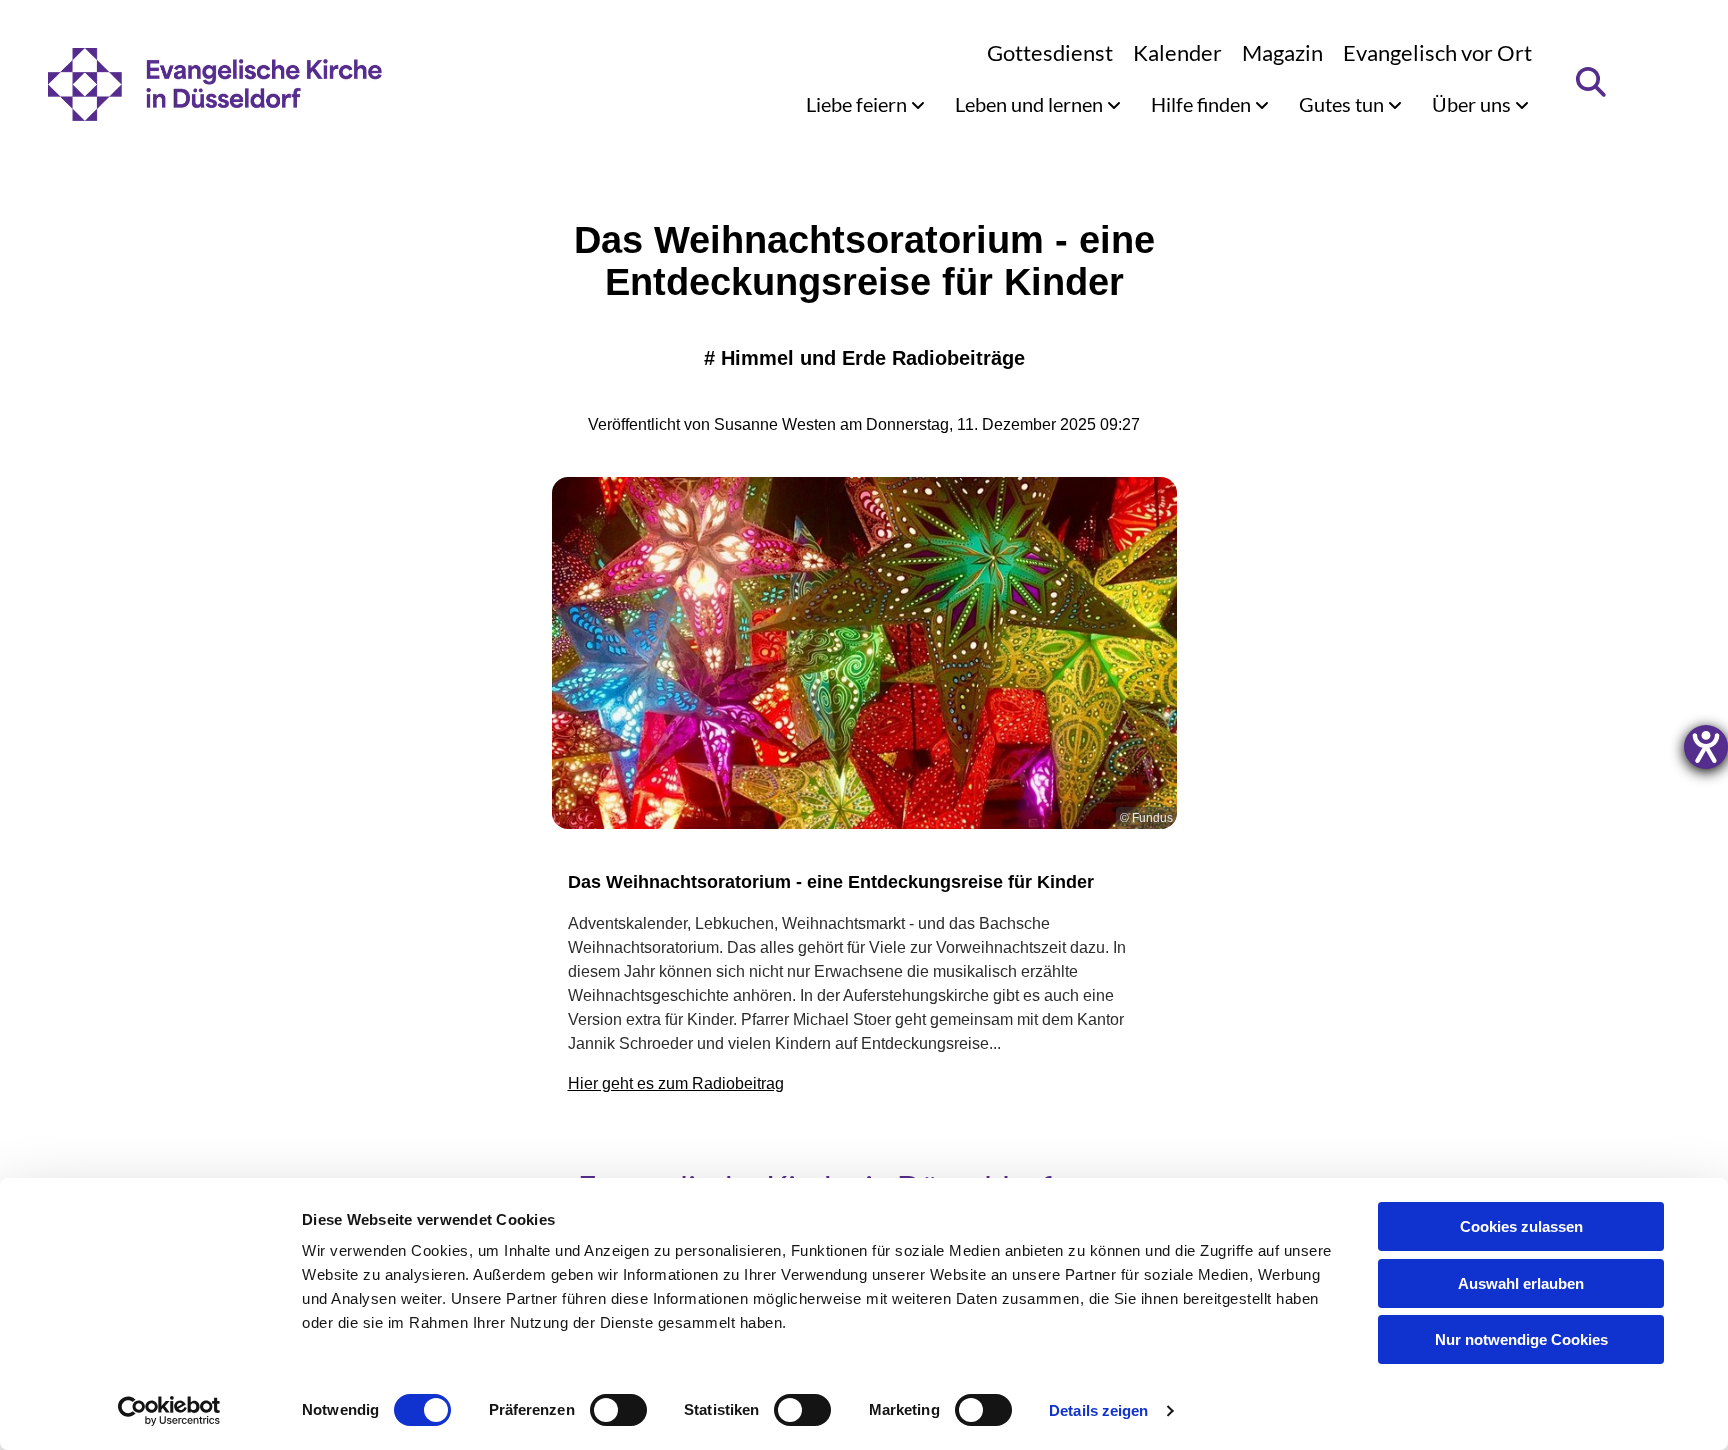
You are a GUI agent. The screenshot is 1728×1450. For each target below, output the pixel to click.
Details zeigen (1098, 1410)
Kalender (1177, 52)
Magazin (1282, 52)
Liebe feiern (858, 104)
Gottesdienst (1050, 52)
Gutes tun (1343, 104)
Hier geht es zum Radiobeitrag (676, 1083)
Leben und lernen (1031, 104)
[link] (865, 104)
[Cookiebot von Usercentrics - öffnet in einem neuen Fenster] (169, 1411)
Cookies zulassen (1521, 1226)
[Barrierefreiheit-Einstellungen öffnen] (1706, 747)
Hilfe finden (1203, 104)
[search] (1591, 82)
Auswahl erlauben (1521, 1283)
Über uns (1473, 104)
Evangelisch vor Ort (1437, 52)
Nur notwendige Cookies (1521, 1339)
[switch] (618, 1410)
